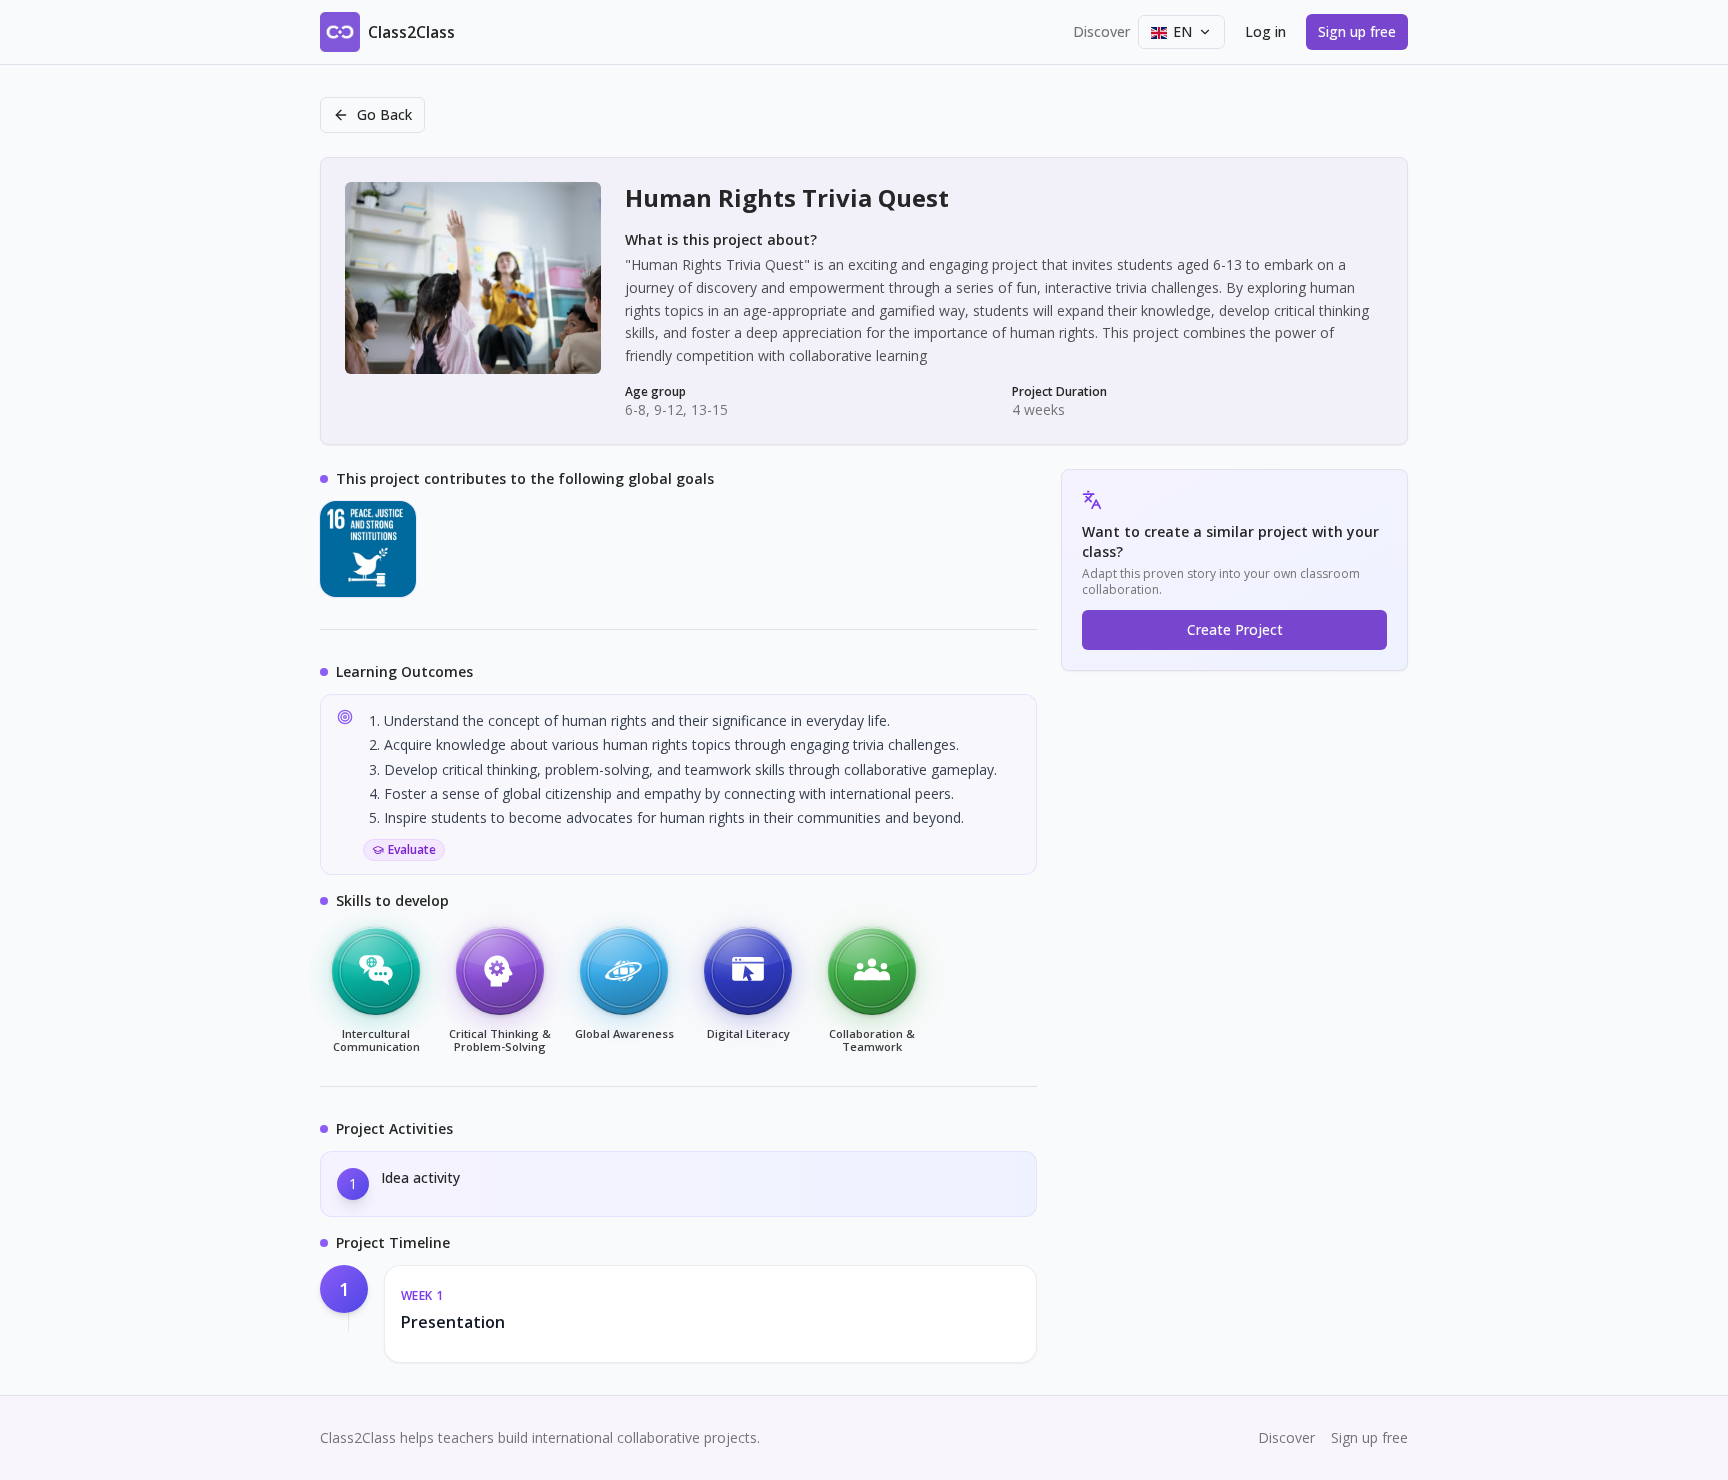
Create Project (1235, 629)
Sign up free (1357, 31)
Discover (1101, 31)
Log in (1265, 31)
